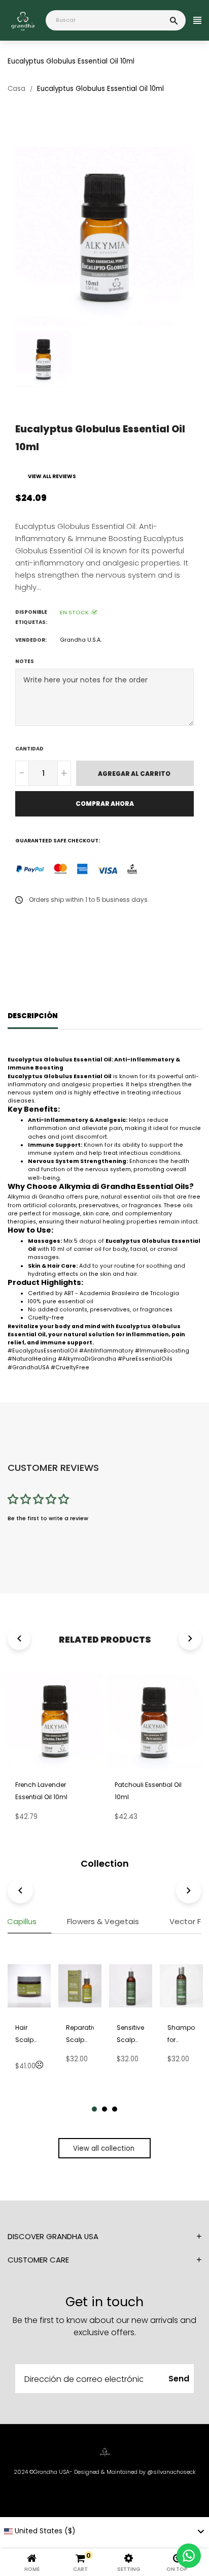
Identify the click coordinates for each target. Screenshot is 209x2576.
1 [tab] (94, 2109)
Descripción (33, 1016)
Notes (25, 661)
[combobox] (104, 2531)
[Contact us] (189, 2556)
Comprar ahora (105, 804)
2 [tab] (104, 2109)
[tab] (103, 1925)
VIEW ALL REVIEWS (52, 476)
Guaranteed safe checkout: (58, 841)
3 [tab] (115, 2109)
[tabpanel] (29, 2023)
